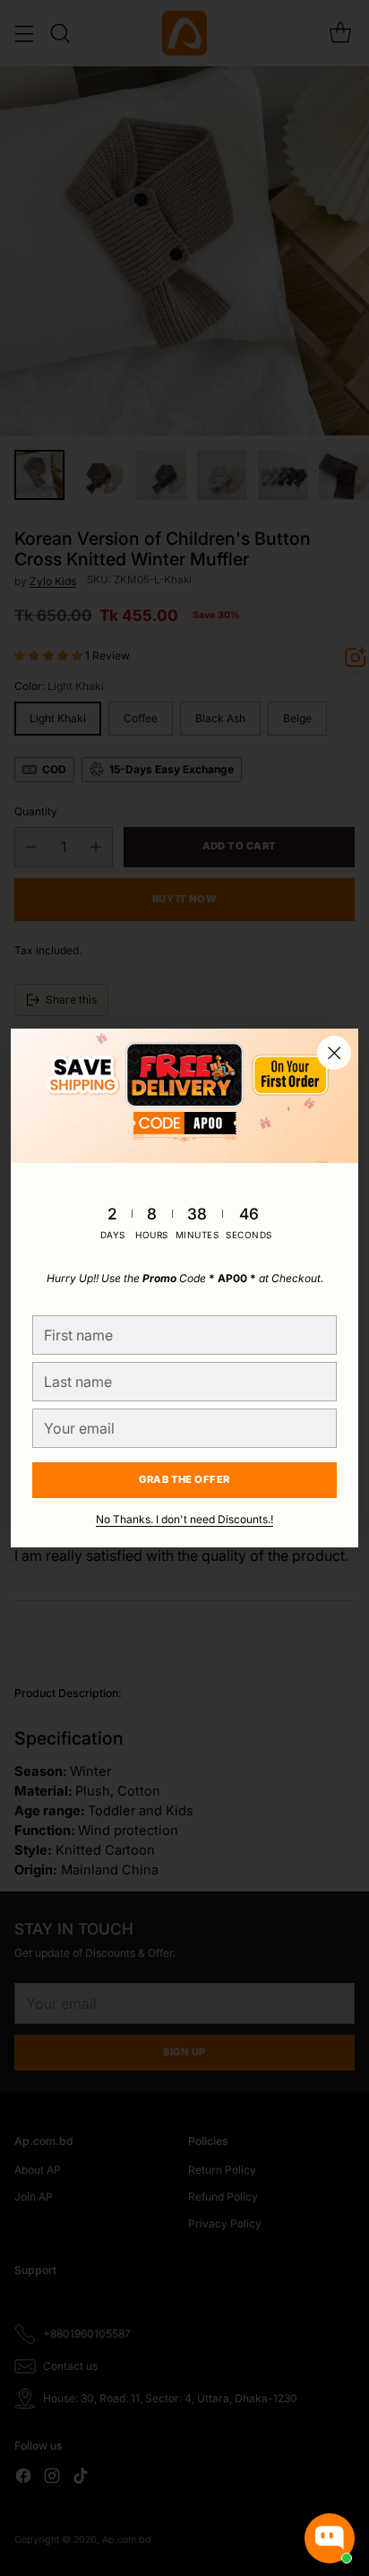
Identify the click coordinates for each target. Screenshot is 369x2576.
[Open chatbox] (330, 2538)
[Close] (334, 1053)
